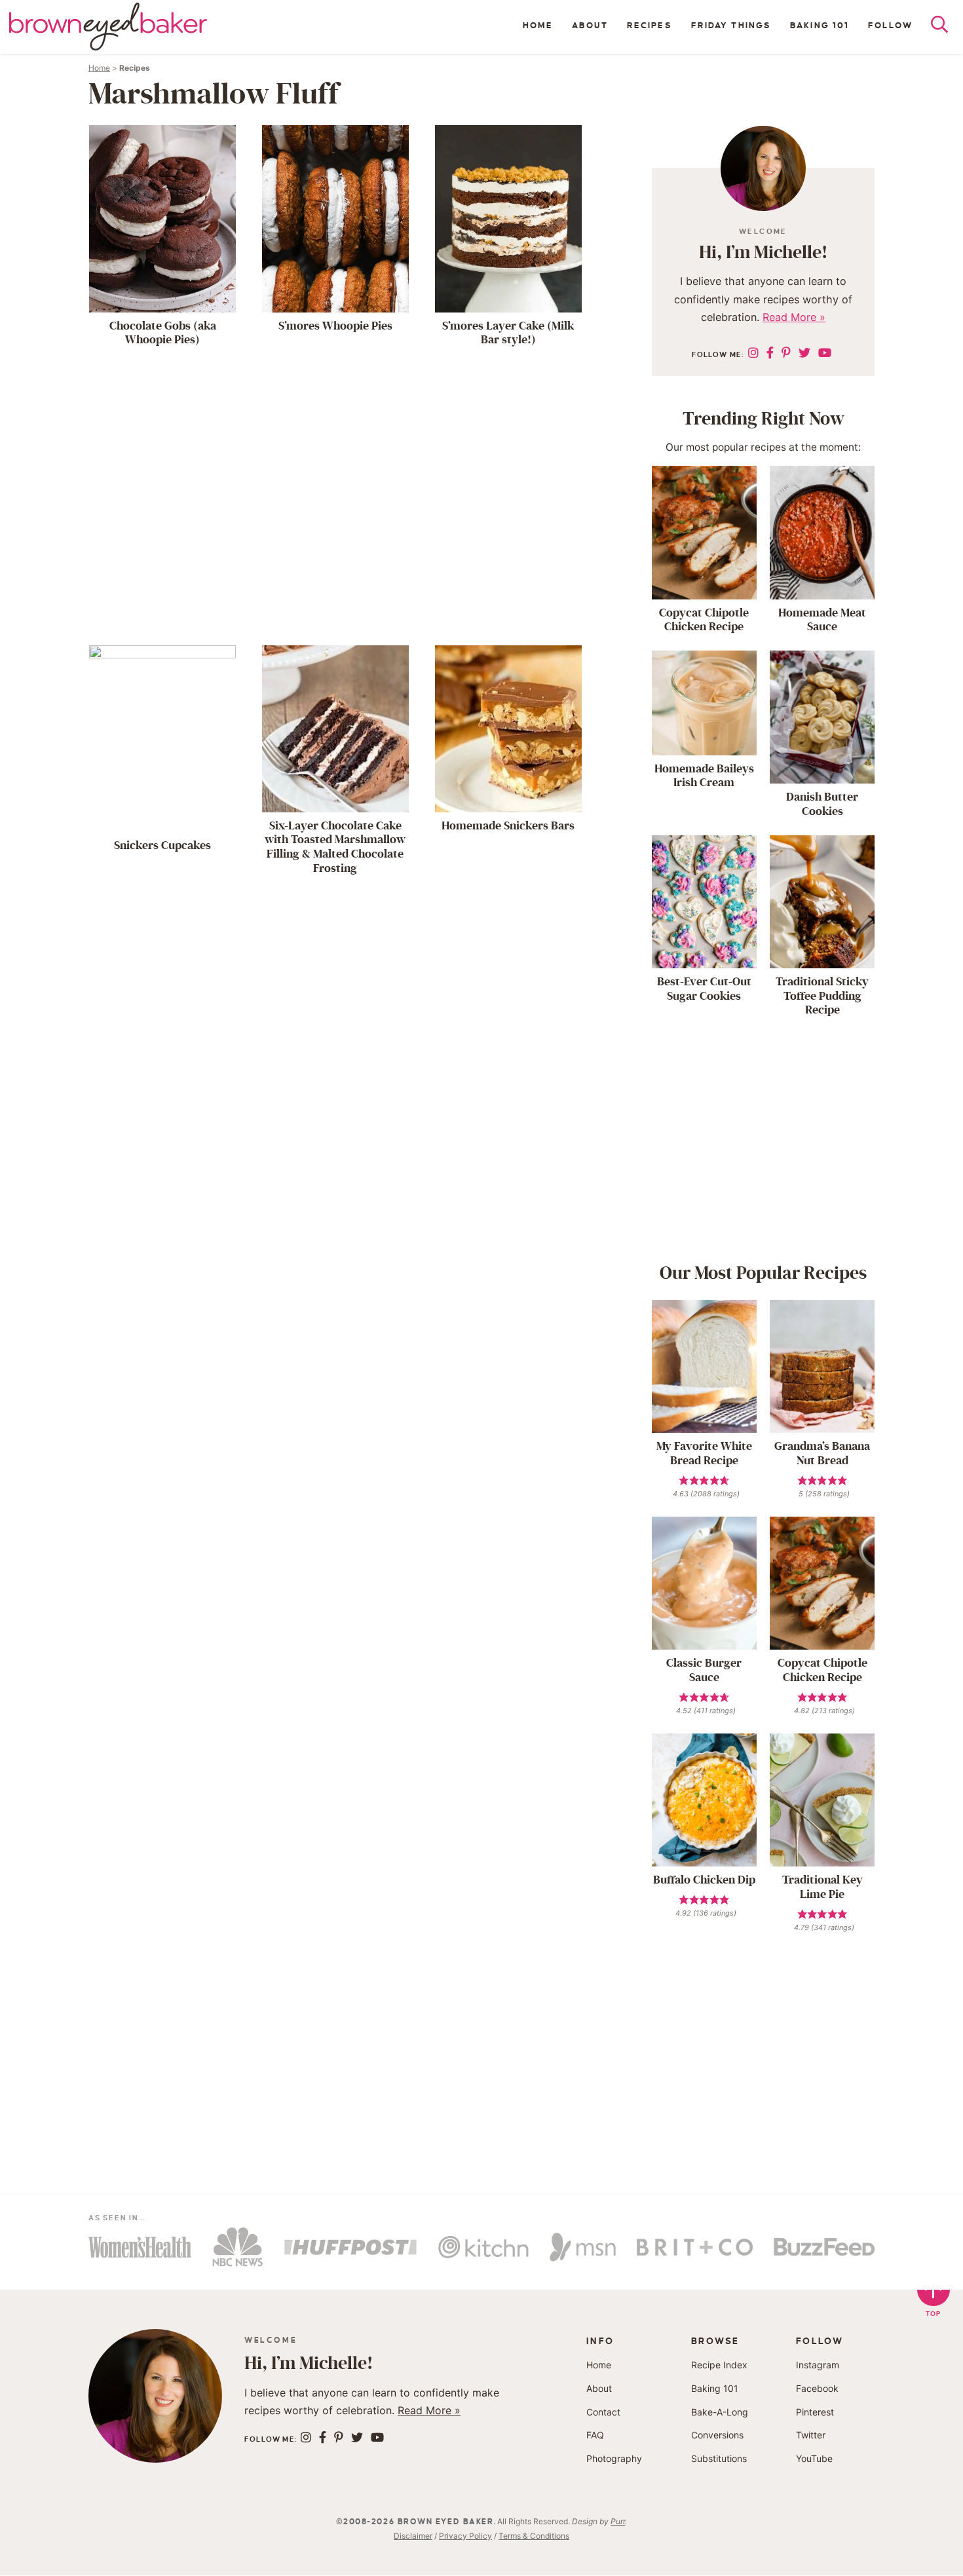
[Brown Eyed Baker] (108, 27)
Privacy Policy (465, 2536)
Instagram (818, 2365)
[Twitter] (804, 353)
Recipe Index (719, 2365)
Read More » (794, 317)
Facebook (817, 2388)
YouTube (814, 2458)
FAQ (595, 2435)
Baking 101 (820, 26)
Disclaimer (413, 2536)
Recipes (650, 26)
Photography (614, 2458)
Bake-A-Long (720, 2412)
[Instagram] (753, 353)
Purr (618, 2521)
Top (934, 2314)
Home (538, 26)
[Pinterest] (786, 353)
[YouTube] (825, 353)
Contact (603, 2412)
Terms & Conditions (534, 2536)
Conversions (717, 2435)
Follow (890, 26)
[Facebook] (770, 353)
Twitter (811, 2435)
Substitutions (719, 2458)
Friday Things (731, 26)
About (590, 26)
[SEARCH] (947, 28)
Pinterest (815, 2412)
